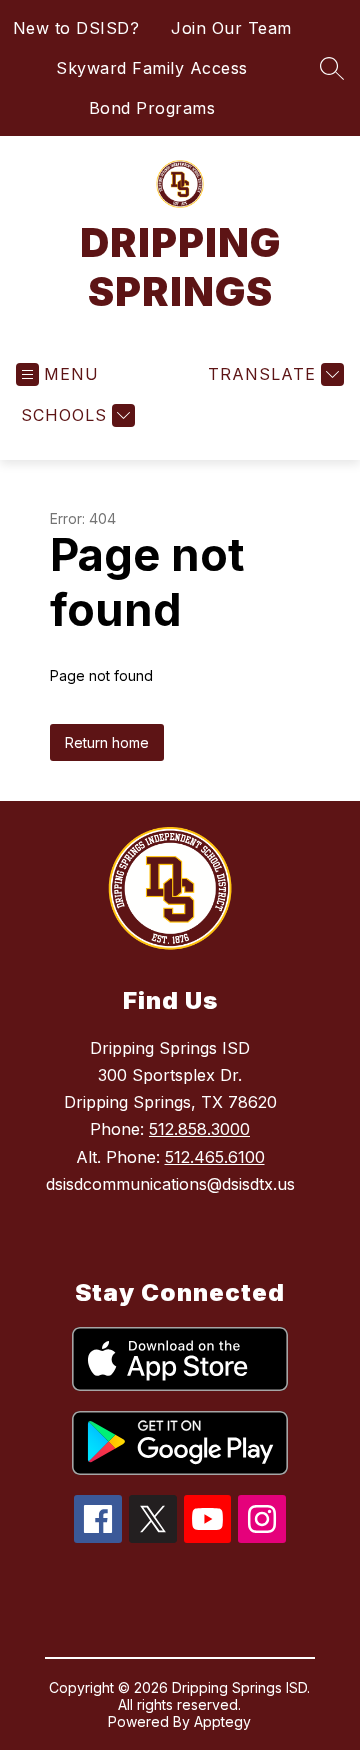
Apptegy (222, 1721)
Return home (107, 742)
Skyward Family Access (152, 68)
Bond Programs (152, 108)
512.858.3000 (199, 1129)
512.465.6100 (215, 1157)
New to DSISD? (76, 28)
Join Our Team (231, 28)
